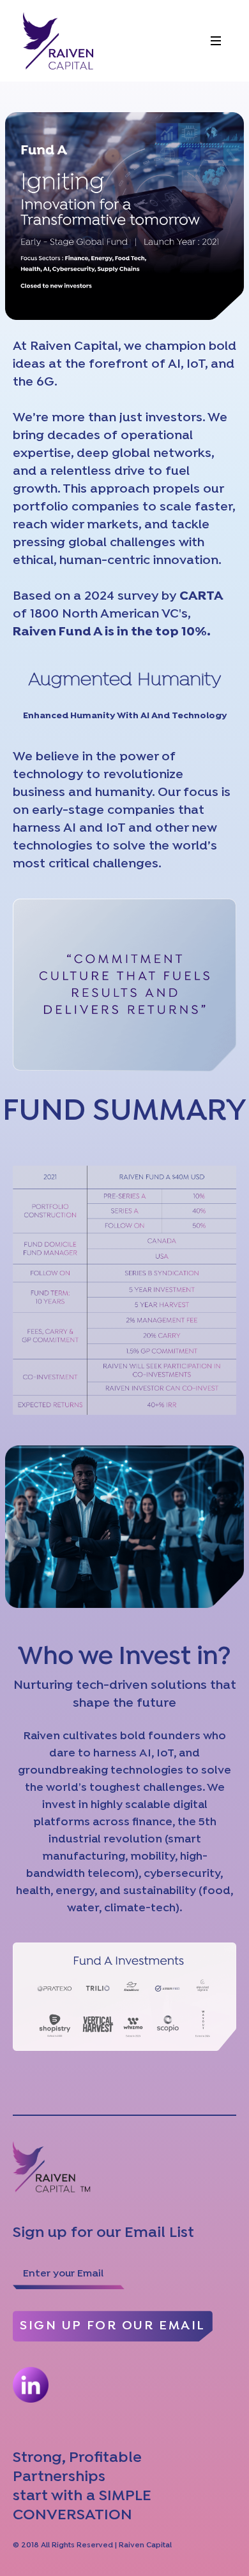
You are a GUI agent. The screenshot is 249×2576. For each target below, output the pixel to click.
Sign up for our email (113, 2326)
